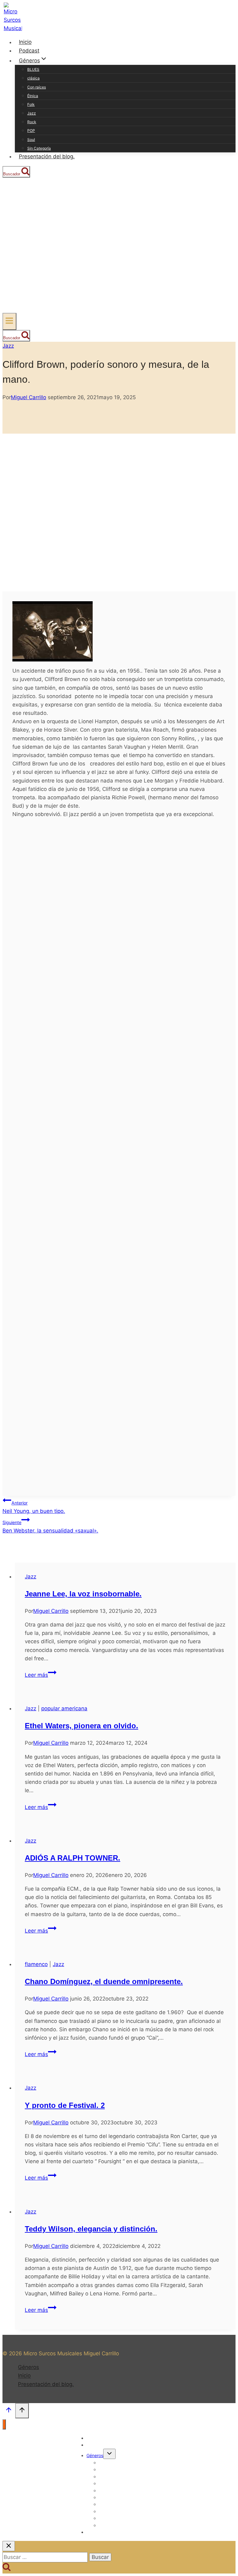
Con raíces (37, 87)
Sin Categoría (39, 148)
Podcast (29, 51)
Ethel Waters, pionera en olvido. (82, 1726)
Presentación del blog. (47, 156)
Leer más (41, 1675)
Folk (31, 104)
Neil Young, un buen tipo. (34, 1507)
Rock (32, 122)
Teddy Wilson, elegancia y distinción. (91, 2229)
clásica (33, 78)
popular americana (64, 1708)
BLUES (33, 69)
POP (31, 131)
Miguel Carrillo (29, 397)
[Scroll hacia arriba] (9, 2411)
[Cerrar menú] (4, 2424)
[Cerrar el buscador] (9, 2546)
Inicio (25, 42)
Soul (31, 140)
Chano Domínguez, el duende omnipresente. (104, 1981)
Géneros (29, 2367)
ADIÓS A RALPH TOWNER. (73, 1858)
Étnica (33, 96)
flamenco (36, 1964)
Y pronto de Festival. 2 (65, 2105)
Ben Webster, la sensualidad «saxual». (50, 1527)
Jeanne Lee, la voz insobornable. (83, 1594)
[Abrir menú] (9, 321)
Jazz (32, 113)
